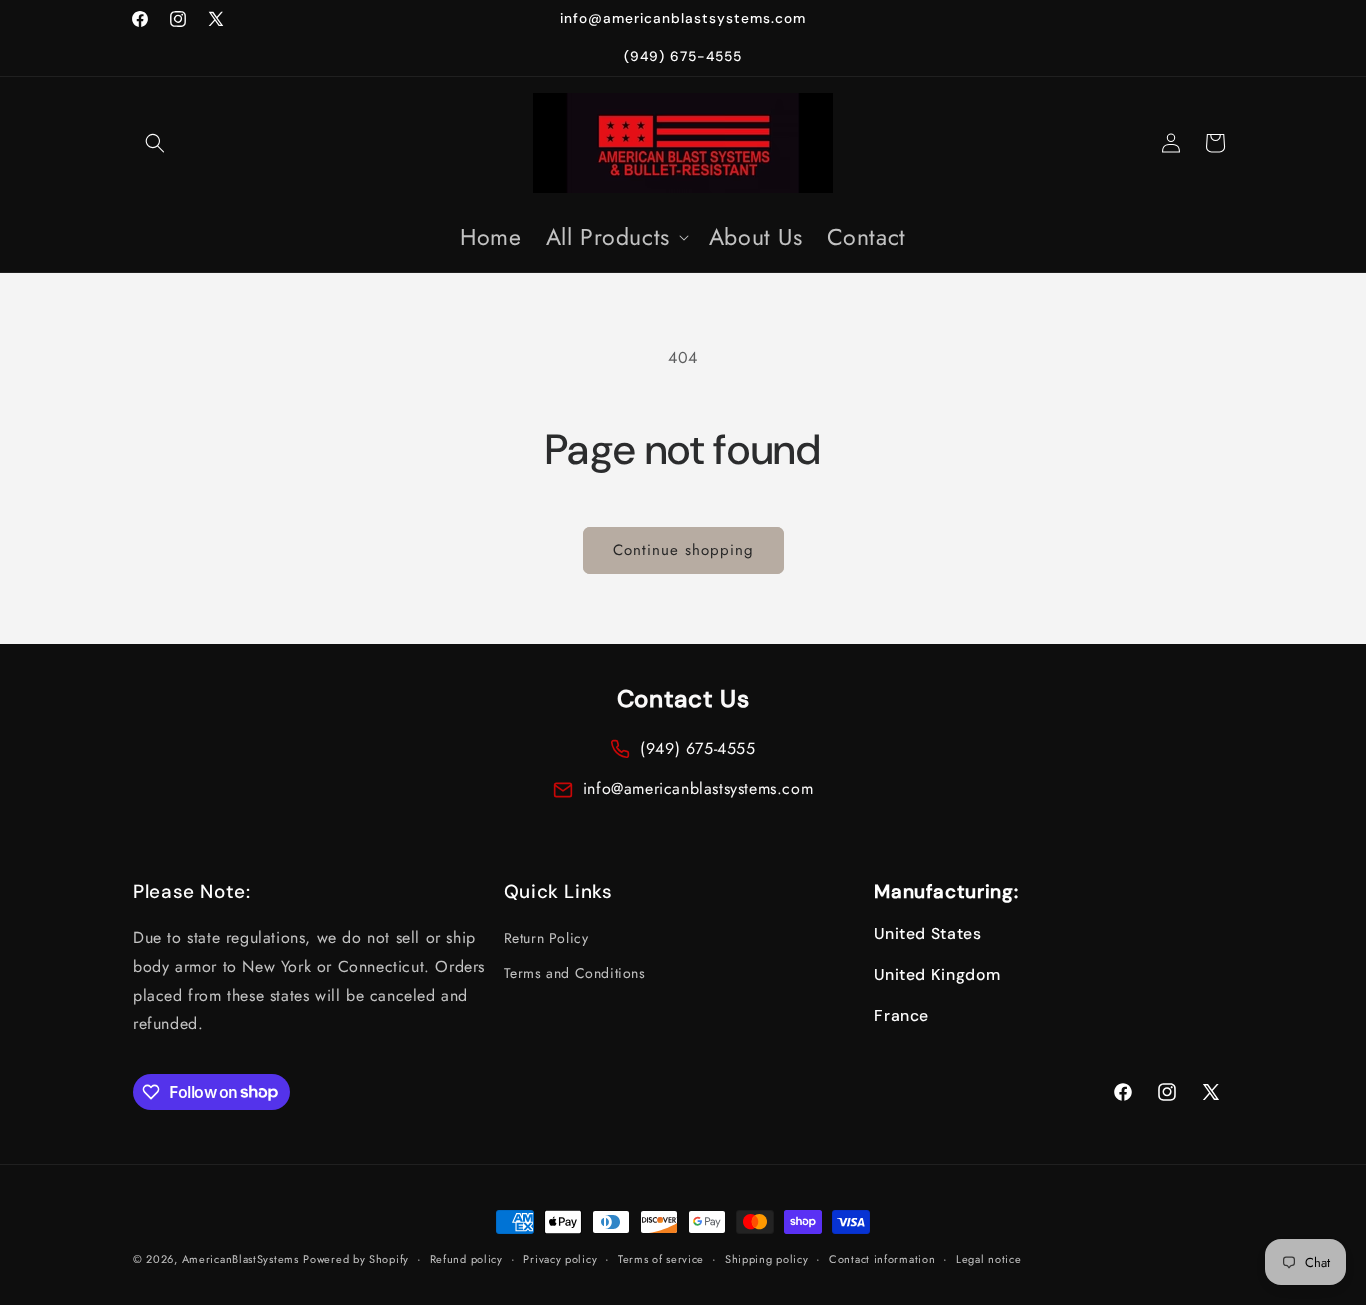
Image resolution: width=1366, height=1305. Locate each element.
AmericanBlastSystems (240, 1259)
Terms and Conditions (575, 974)
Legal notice (988, 1258)
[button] (155, 143)
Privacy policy (560, 1258)
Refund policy (466, 1258)
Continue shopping (683, 550)
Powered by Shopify (356, 1259)
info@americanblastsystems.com (698, 788)
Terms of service (661, 1258)
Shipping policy (767, 1258)
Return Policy (546, 938)
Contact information (882, 1258)
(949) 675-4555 (697, 748)
